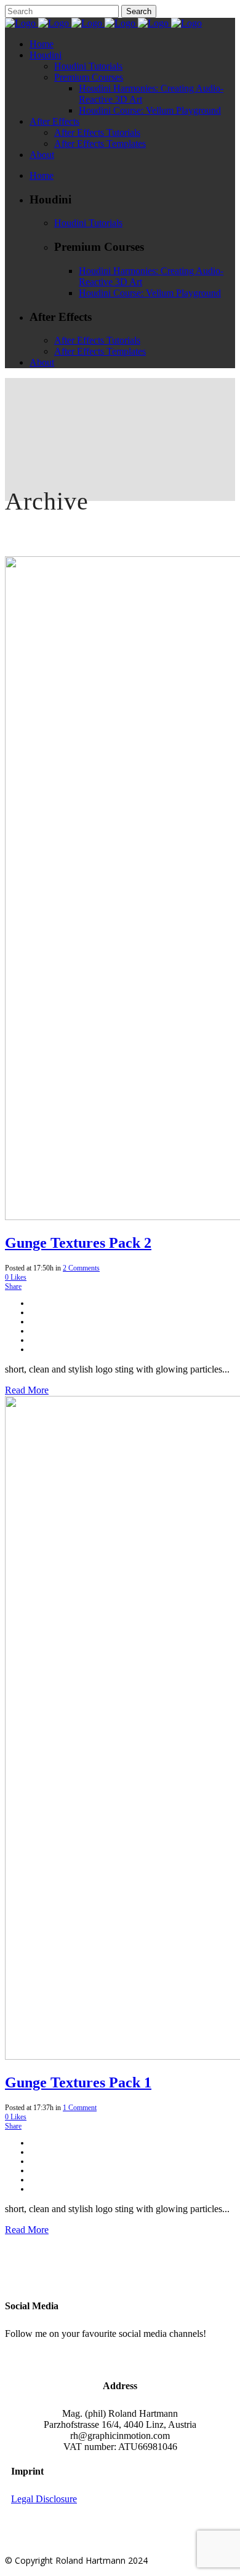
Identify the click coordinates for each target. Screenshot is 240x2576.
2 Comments (81, 1268)
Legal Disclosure (44, 2499)
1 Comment (80, 2108)
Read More (27, 1390)
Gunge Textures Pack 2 (78, 1243)
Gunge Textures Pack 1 (78, 2082)
